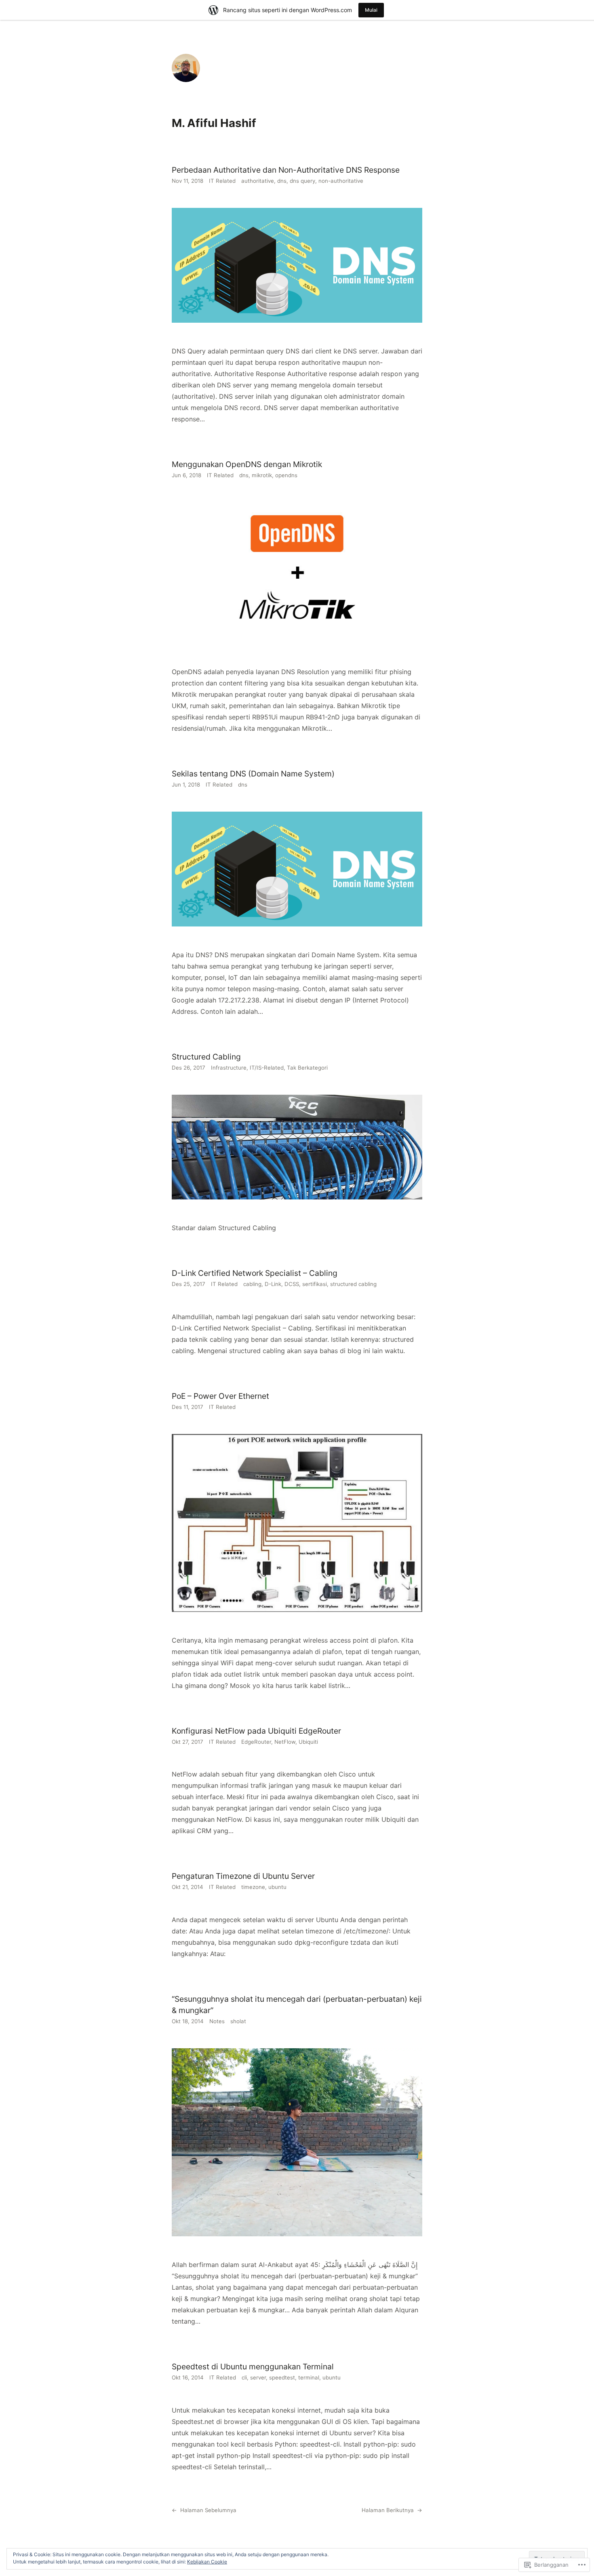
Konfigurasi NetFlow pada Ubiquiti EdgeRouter (256, 1731)
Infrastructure (229, 1068)
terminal (309, 2377)
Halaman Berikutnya (392, 2510)
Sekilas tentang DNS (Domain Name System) (253, 774)
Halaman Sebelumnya (204, 2510)
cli (244, 2377)
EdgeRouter (256, 1742)
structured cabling (353, 1284)
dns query (302, 181)
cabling (252, 1284)
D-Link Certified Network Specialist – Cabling (255, 1273)
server (258, 2377)
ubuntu (277, 1887)
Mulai (371, 10)
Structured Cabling (206, 1057)
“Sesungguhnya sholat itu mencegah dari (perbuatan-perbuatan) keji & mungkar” (297, 2005)
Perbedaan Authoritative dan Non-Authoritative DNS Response (286, 170)
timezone (253, 1887)
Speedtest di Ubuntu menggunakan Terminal (253, 2367)
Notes (217, 2021)
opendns (286, 475)
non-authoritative (341, 181)
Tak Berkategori (307, 1068)
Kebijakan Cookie (207, 2562)
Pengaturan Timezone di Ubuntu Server (243, 1876)
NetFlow (285, 1742)
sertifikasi (315, 1284)
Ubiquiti (308, 1742)
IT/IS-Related (267, 1068)
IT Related (222, 181)
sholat (238, 2021)
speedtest (282, 2377)
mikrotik (262, 475)
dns (282, 181)
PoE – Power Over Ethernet (220, 1396)
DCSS (292, 1284)
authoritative (258, 181)
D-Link (273, 1284)
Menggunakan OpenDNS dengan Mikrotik (247, 464)
